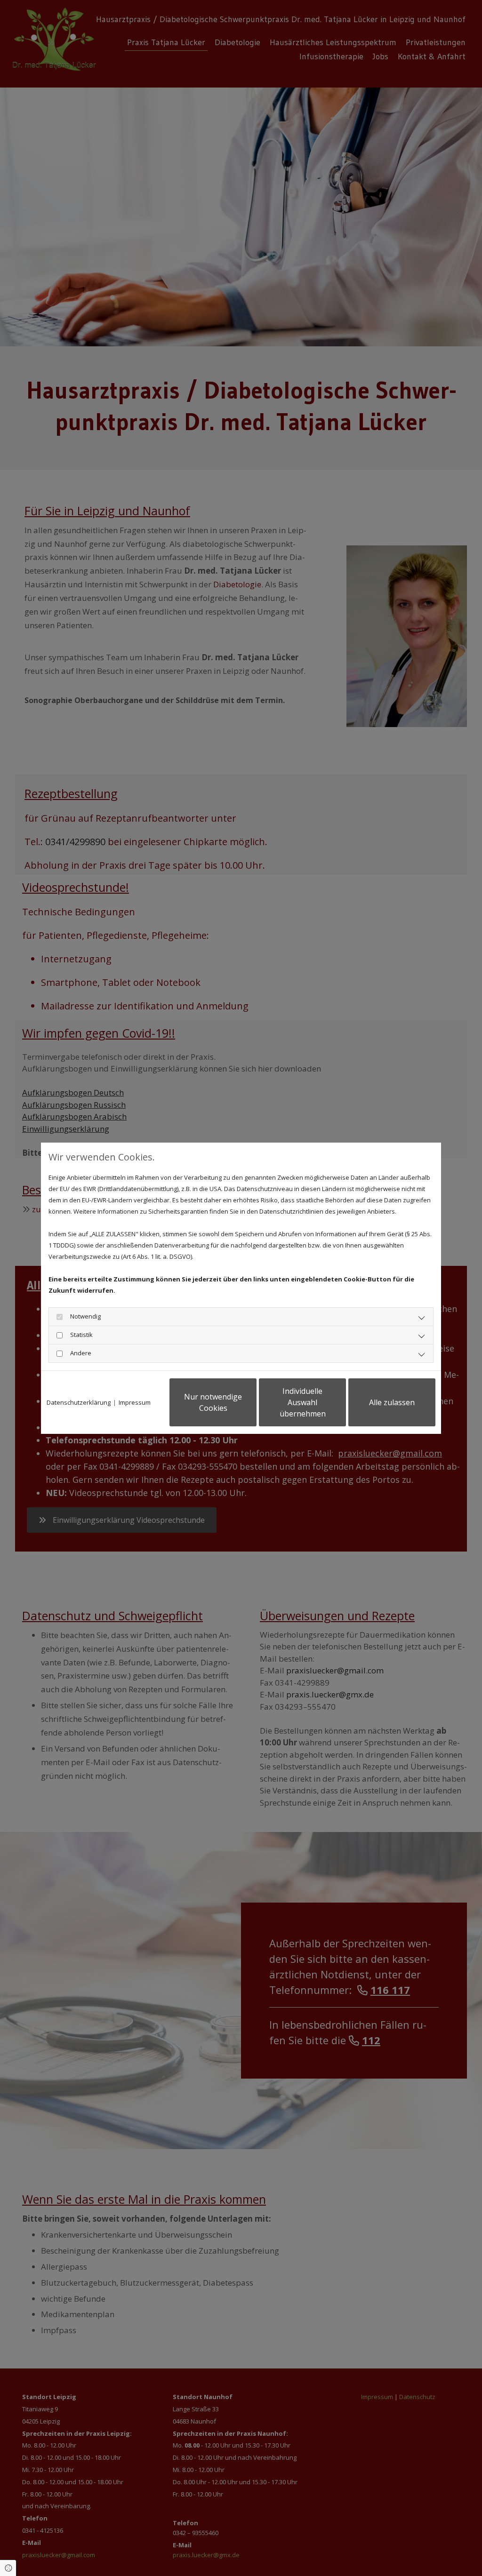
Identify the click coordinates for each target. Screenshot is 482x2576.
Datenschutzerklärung (79, 1402)
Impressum (135, 1402)
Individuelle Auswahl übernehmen (303, 1402)
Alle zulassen (392, 1402)
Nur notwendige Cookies (213, 1402)
